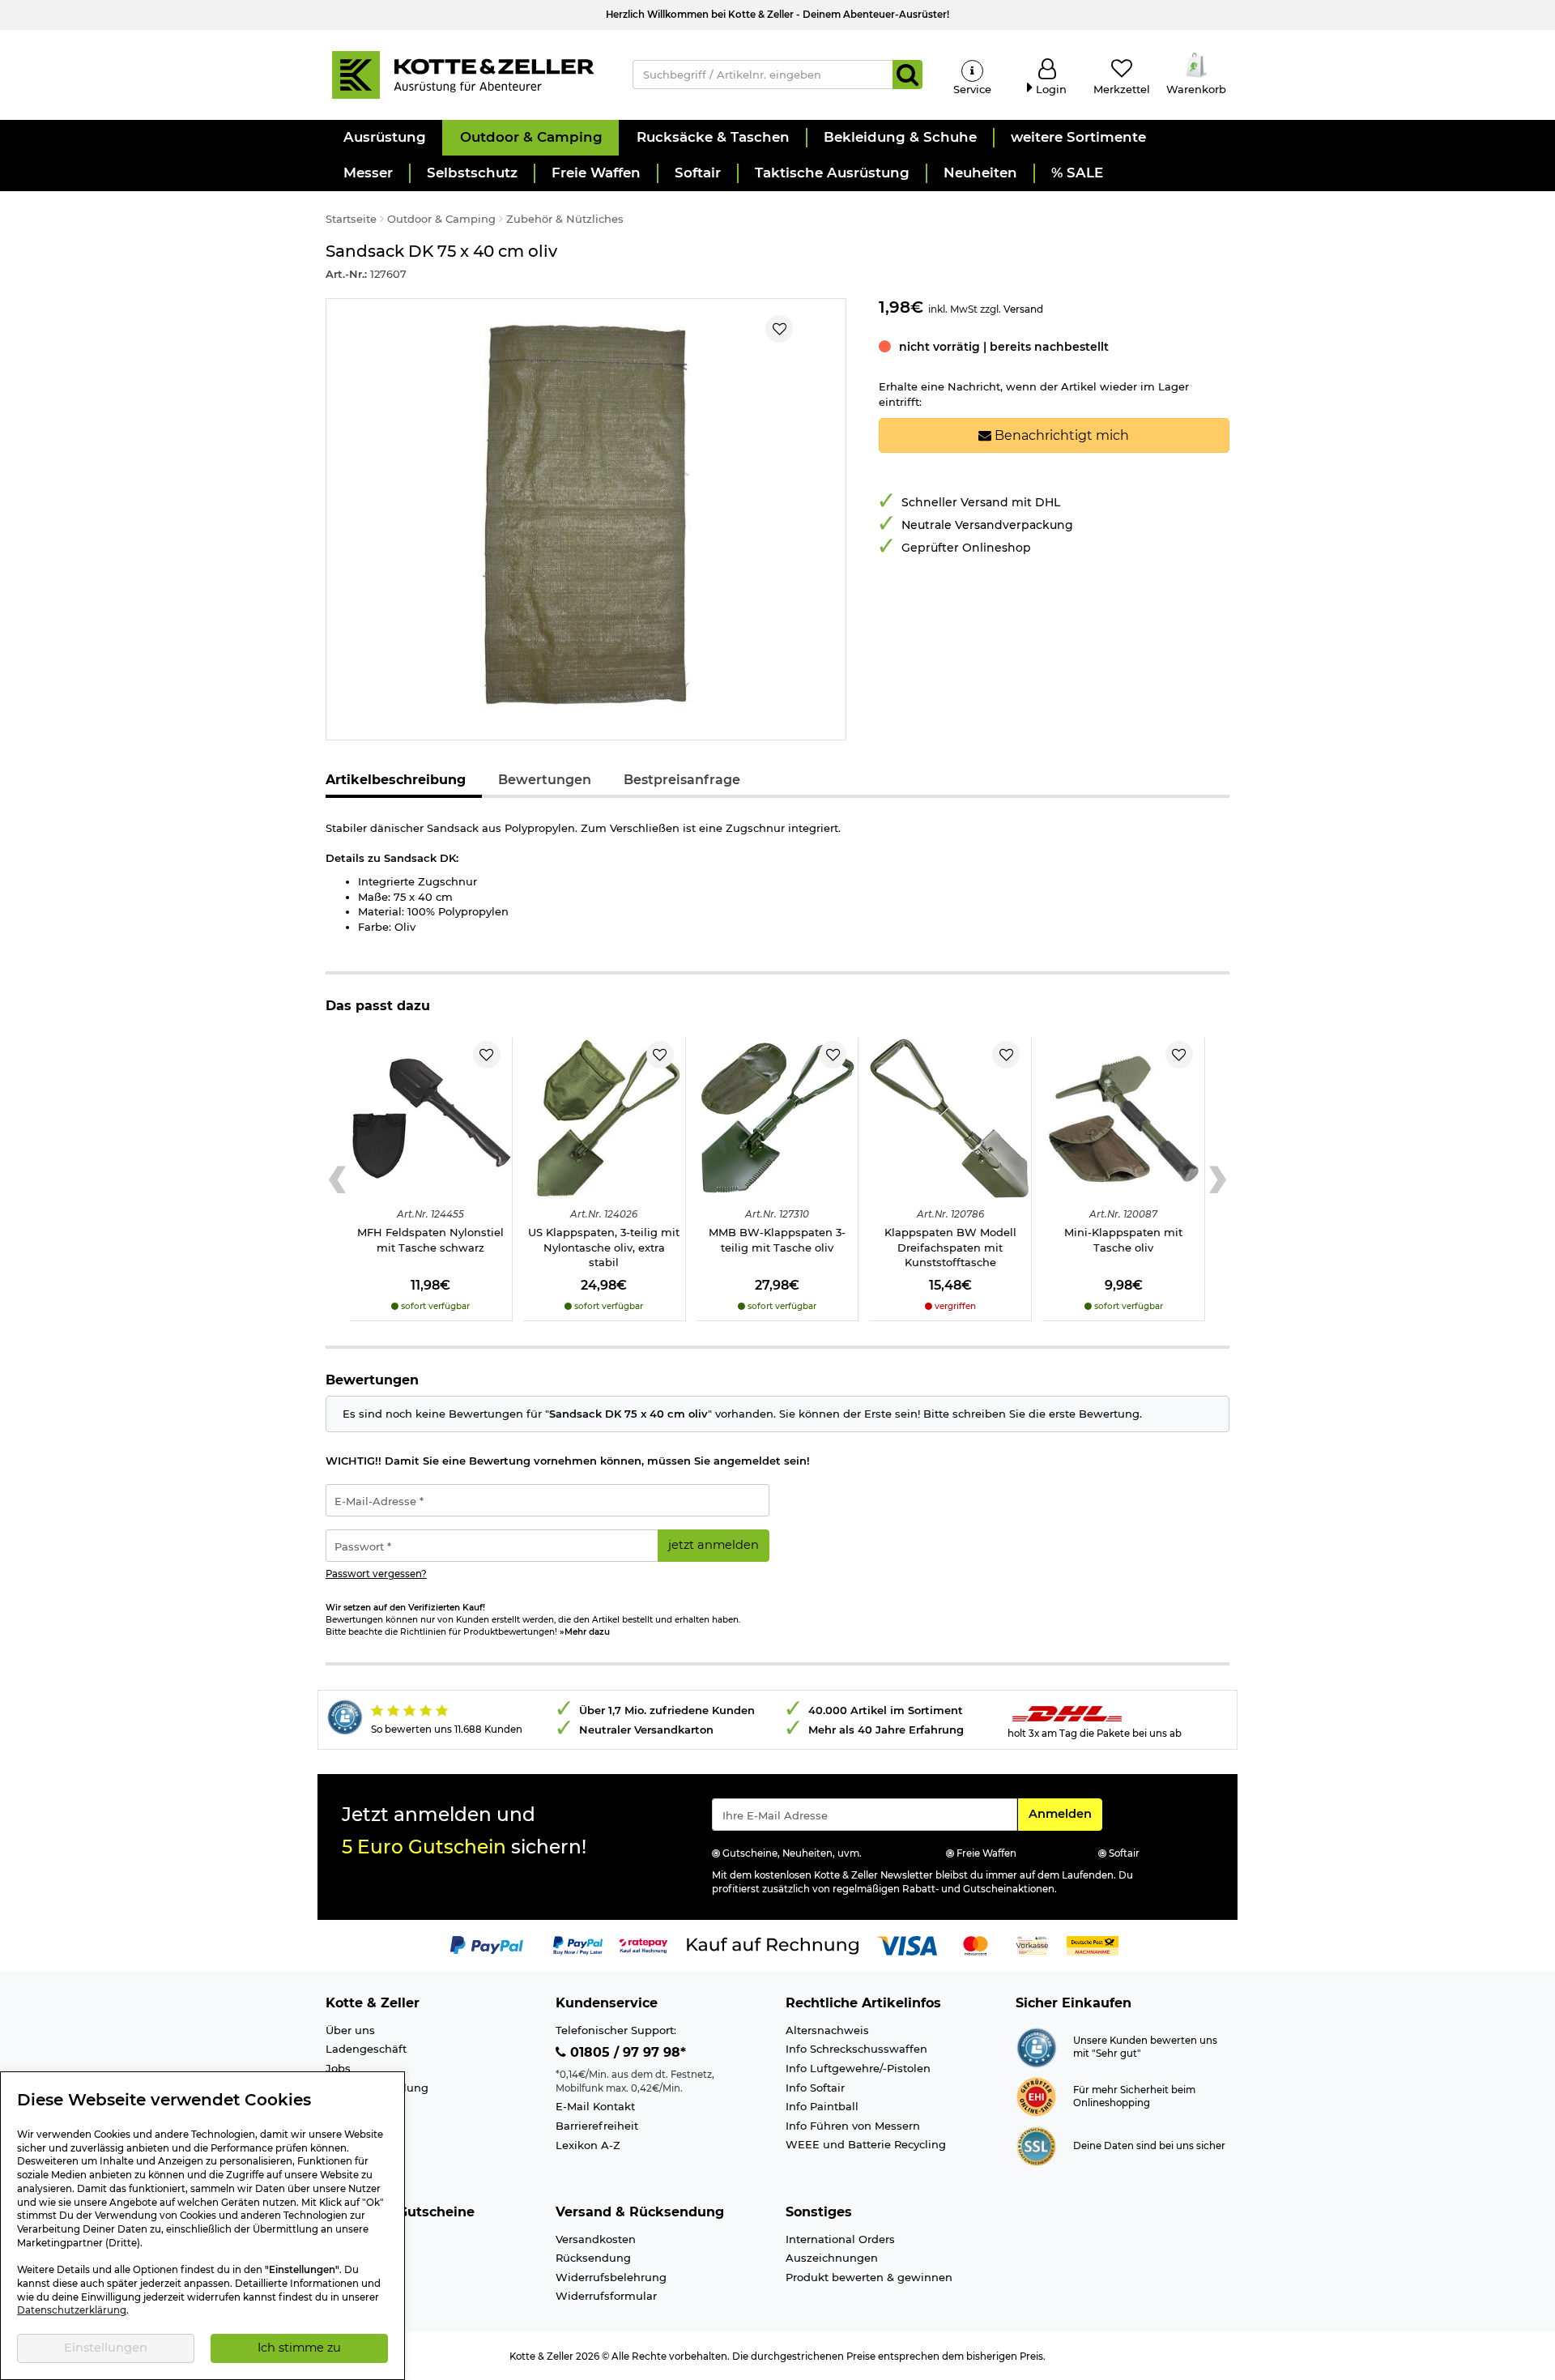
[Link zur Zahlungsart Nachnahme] (1093, 1945)
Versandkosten (596, 2239)
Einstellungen (106, 2348)
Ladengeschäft (366, 2049)
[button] (384, 138)
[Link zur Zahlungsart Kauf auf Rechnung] (773, 1945)
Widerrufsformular (606, 2296)
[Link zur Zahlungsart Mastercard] (976, 1945)
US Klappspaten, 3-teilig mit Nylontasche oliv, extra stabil (604, 1247)
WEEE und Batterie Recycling (866, 2144)
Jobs (338, 2068)
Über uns (350, 2030)
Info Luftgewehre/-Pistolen (858, 2068)
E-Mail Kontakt (595, 2106)
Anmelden (1065, 1813)
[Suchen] (907, 75)
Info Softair (815, 2088)
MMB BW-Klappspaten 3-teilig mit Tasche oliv (777, 1240)
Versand (1023, 309)
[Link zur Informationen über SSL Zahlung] (1036, 2145)
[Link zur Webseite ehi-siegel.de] (1036, 2096)
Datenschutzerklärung (72, 2310)
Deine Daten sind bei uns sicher (1149, 2146)
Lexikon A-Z (588, 2145)
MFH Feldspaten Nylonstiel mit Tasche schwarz (430, 1240)
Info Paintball (822, 2106)
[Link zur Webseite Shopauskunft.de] (1036, 2046)
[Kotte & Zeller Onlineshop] (462, 74)
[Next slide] (1218, 1179)
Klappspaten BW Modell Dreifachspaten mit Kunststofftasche (950, 1247)
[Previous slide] (337, 1179)
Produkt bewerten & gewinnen (869, 2277)
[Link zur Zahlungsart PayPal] (487, 1945)
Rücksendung (593, 2258)
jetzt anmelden (714, 1545)
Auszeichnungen (832, 2258)
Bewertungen (545, 780)
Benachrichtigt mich (1060, 435)
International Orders (840, 2239)
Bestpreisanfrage (682, 780)
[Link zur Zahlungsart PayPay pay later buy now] (578, 1945)
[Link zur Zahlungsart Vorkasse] (1032, 1945)
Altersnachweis (827, 2030)
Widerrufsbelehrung (611, 2277)
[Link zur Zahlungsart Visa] (907, 1945)
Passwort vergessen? (376, 1574)
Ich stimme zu (299, 2348)
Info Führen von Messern (853, 2126)
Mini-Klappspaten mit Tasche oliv (1123, 1240)
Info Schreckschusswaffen (856, 2049)
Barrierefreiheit (597, 2126)
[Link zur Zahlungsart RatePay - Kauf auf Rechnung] (643, 1945)
